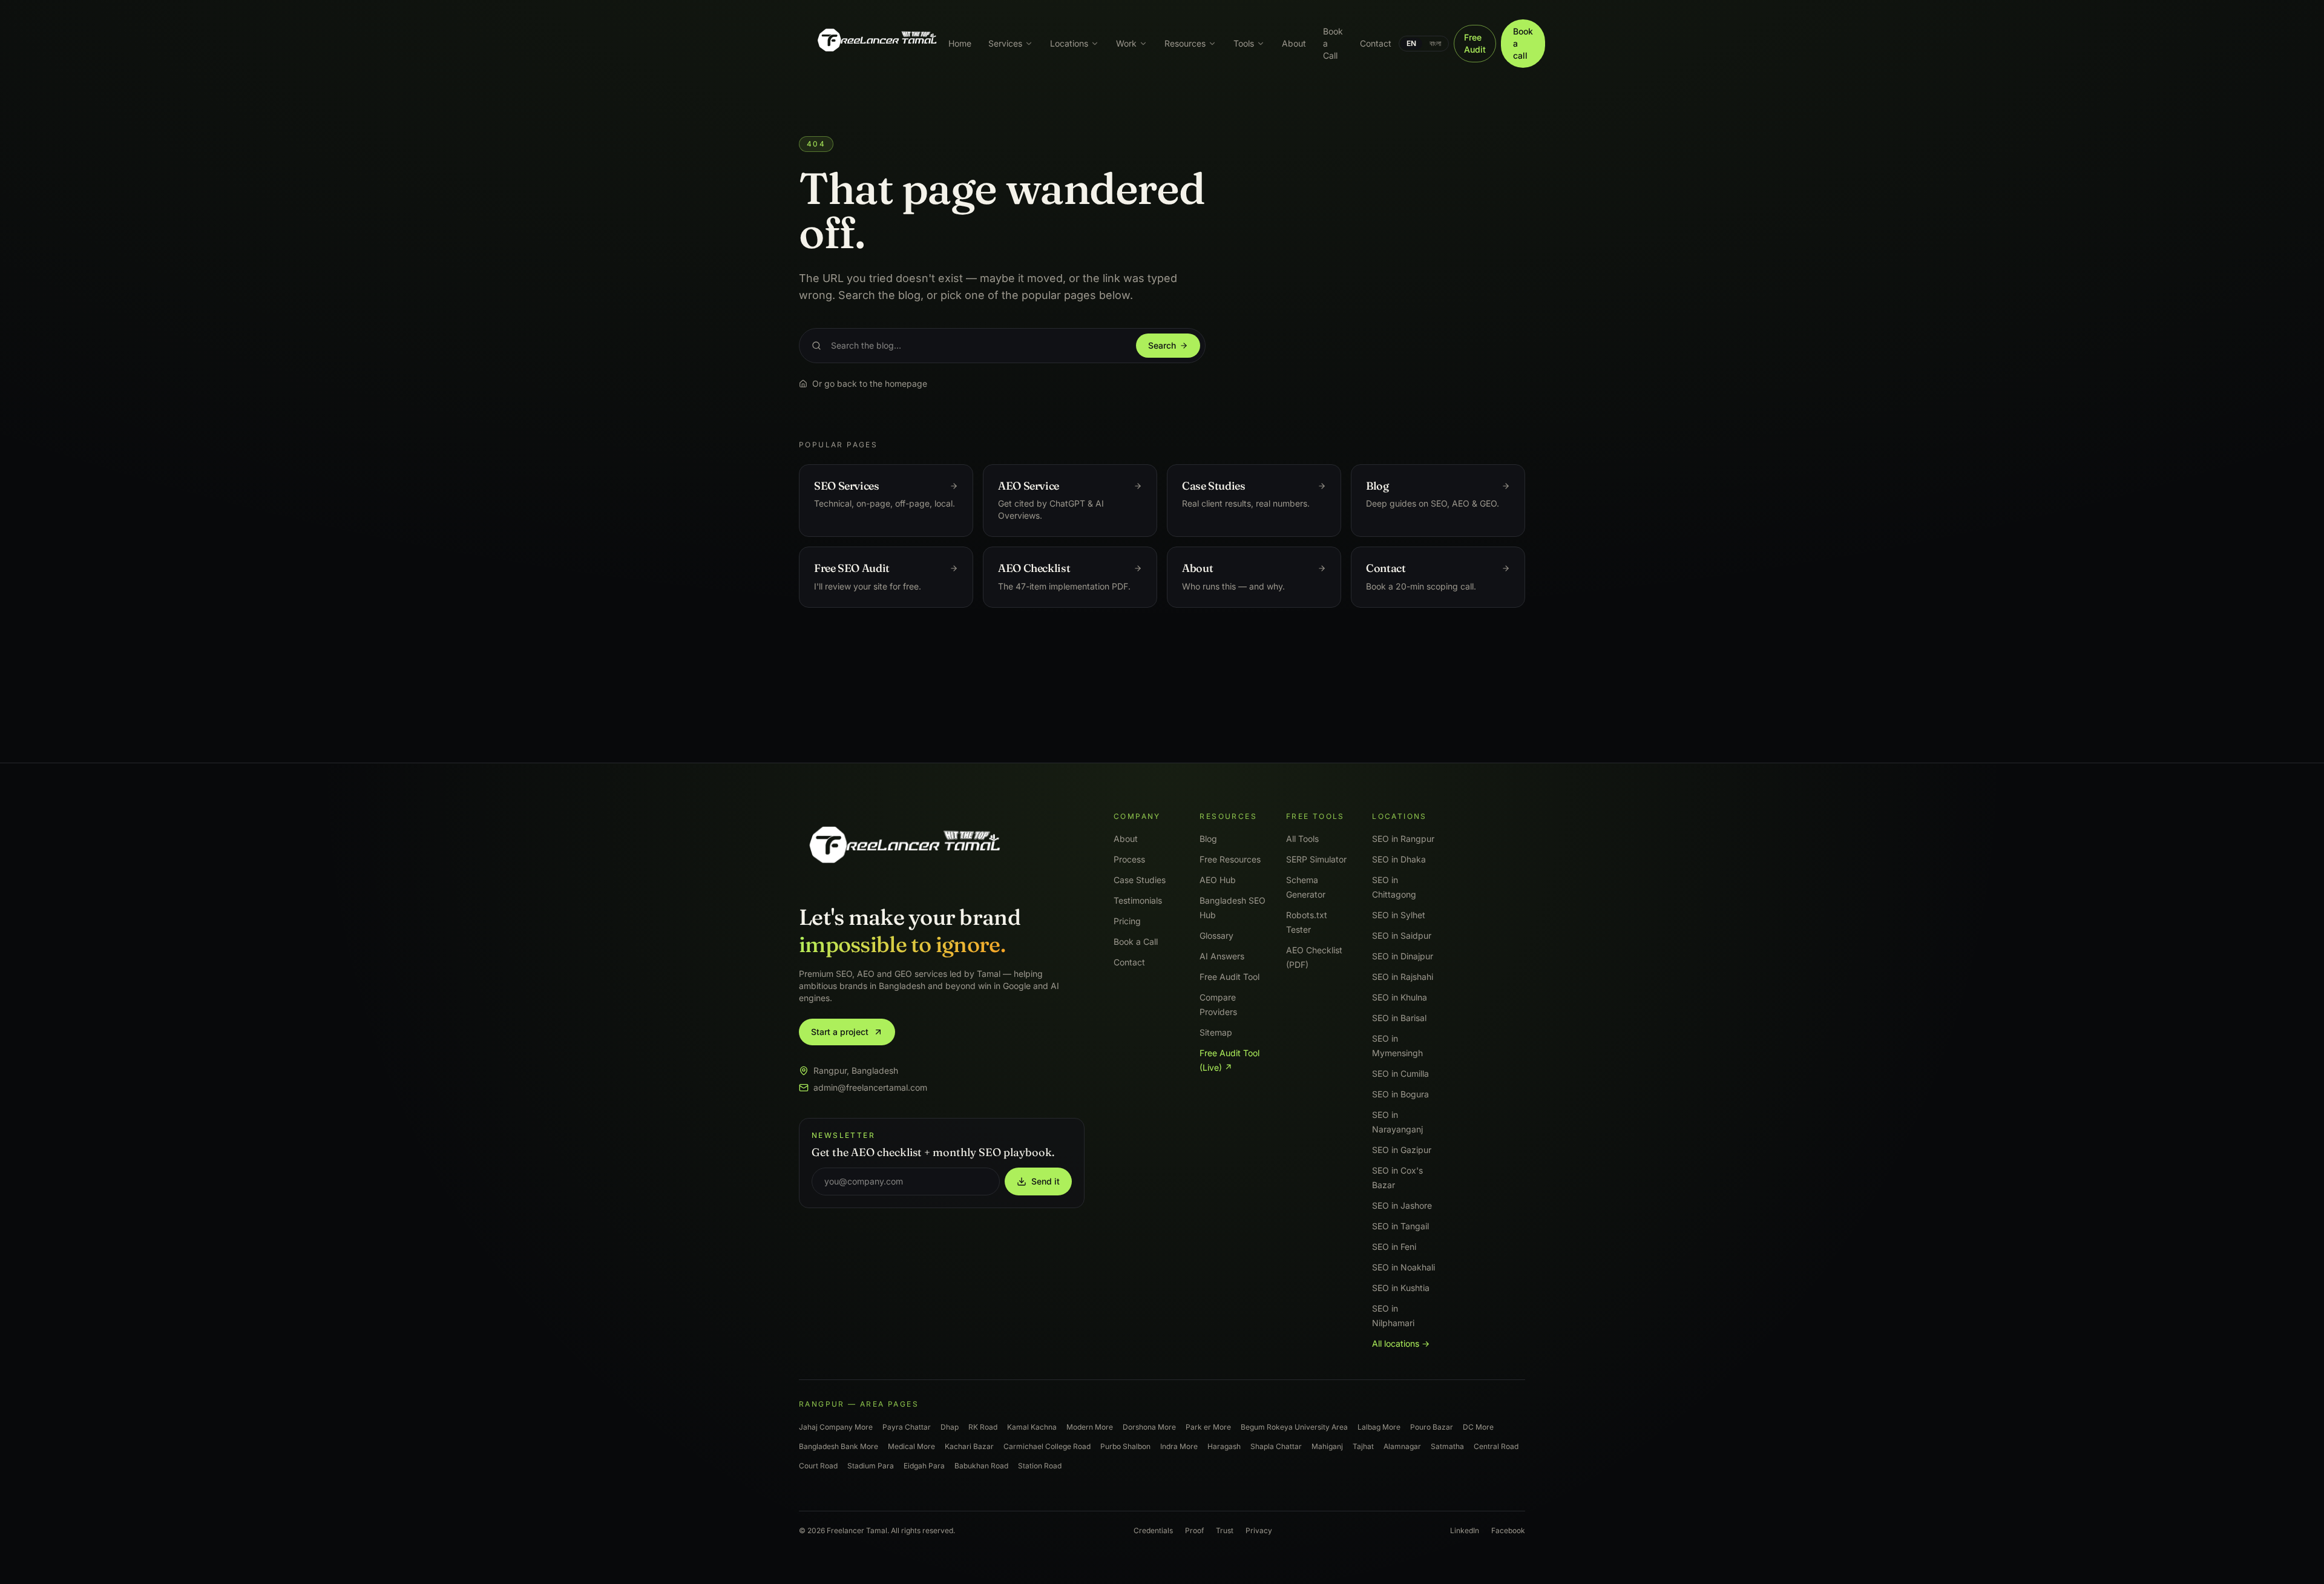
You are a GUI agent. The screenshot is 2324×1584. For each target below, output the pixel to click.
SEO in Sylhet (1399, 915)
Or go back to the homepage (870, 383)
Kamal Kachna (1032, 1427)
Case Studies (1140, 880)
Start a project (840, 1032)
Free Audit (1475, 43)
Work (1126, 43)
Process (1129, 859)
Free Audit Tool (1229, 977)
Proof (1194, 1530)
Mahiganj (1327, 1446)
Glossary (1216, 935)
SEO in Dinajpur (1403, 956)
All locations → (1401, 1343)
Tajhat (1363, 1446)
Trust (1225, 1530)
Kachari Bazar (969, 1446)
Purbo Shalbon (1125, 1446)
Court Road (818, 1466)
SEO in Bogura (1400, 1094)
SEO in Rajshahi (1403, 977)
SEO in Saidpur (1402, 935)
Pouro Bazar (1432, 1427)
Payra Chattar (907, 1427)
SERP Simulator (1316, 859)
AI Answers (1222, 956)
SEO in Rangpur (1403, 839)
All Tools (1302, 839)
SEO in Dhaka (1399, 859)
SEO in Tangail (1400, 1226)
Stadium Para (871, 1466)
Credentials (1153, 1530)
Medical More (911, 1446)
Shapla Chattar (1276, 1446)
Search (1162, 345)
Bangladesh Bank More (839, 1446)
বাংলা (1435, 43)
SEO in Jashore (1402, 1205)
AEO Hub (1218, 880)
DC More (1478, 1427)
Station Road (1040, 1466)
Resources (1185, 43)
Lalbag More (1379, 1427)
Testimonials (1138, 900)
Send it (1045, 1181)
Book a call (1523, 43)
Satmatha (1447, 1446)
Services (1005, 43)
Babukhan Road (981, 1466)
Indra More (1179, 1446)
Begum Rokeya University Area (1294, 1427)
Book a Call (1333, 43)
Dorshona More (1149, 1427)
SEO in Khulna (1400, 997)
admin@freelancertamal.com (870, 1087)
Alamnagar (1402, 1446)
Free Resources (1230, 859)
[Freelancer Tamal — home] (876, 44)
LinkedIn (1465, 1530)
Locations (1069, 43)
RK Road (983, 1427)
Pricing (1127, 921)
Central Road (1496, 1446)
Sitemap (1216, 1032)
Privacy (1259, 1530)
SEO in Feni (1394, 1247)
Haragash (1224, 1446)
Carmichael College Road (1047, 1446)
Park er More (1208, 1427)
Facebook (1508, 1530)
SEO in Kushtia (1401, 1288)
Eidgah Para (924, 1466)
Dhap (950, 1427)
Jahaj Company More (836, 1427)
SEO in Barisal (1399, 1018)
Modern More (1090, 1427)
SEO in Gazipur (1402, 1150)
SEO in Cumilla (1400, 1073)
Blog (1208, 839)
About (1294, 43)
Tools (1244, 43)
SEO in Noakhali (1403, 1267)
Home (960, 43)
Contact (1376, 43)
